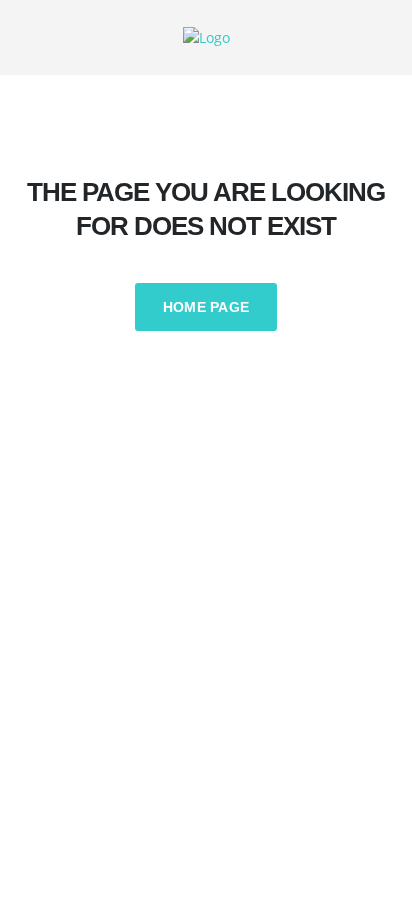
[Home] (206, 36)
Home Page (206, 307)
